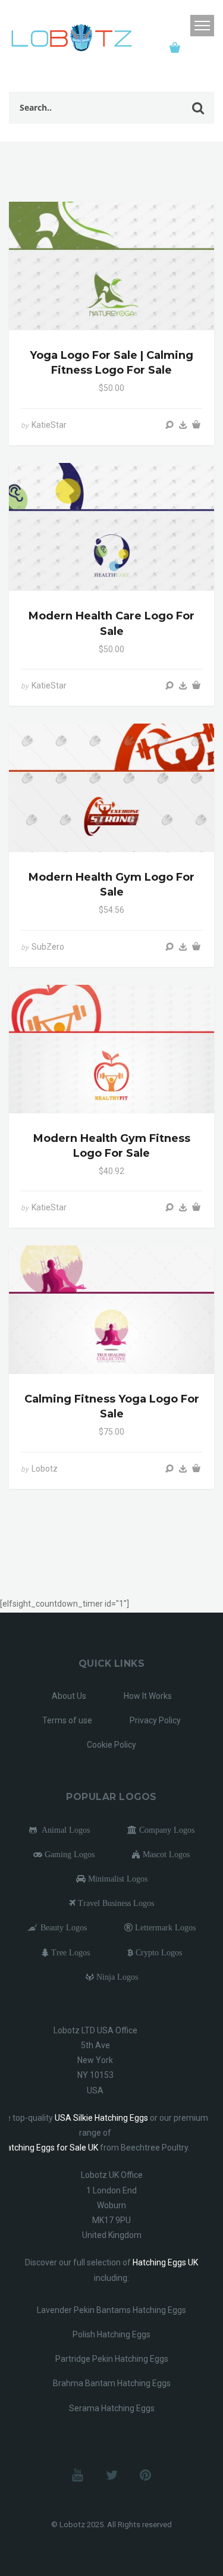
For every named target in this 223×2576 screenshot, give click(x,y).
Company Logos (166, 1830)
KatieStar (49, 425)
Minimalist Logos (117, 1879)
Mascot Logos (165, 1854)
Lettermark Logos (164, 1927)
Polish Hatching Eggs (111, 2334)
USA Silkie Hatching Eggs (101, 2118)
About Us (69, 1696)
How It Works (148, 1696)
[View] (169, 425)
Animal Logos (63, 1830)
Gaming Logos (68, 1854)
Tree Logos (69, 1952)
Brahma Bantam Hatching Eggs (112, 2383)
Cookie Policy (111, 1745)
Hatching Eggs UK (165, 2262)
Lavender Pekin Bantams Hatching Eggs (111, 2310)
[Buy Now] (183, 425)
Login (178, 26)
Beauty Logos (62, 1927)
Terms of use (67, 1720)
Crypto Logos (158, 1952)
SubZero (48, 947)
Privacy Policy (155, 1720)
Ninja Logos (116, 1977)
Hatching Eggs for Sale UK (50, 2148)
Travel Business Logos (115, 1903)
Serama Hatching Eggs (112, 2408)
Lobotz (45, 1469)
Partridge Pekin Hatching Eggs (112, 2359)
